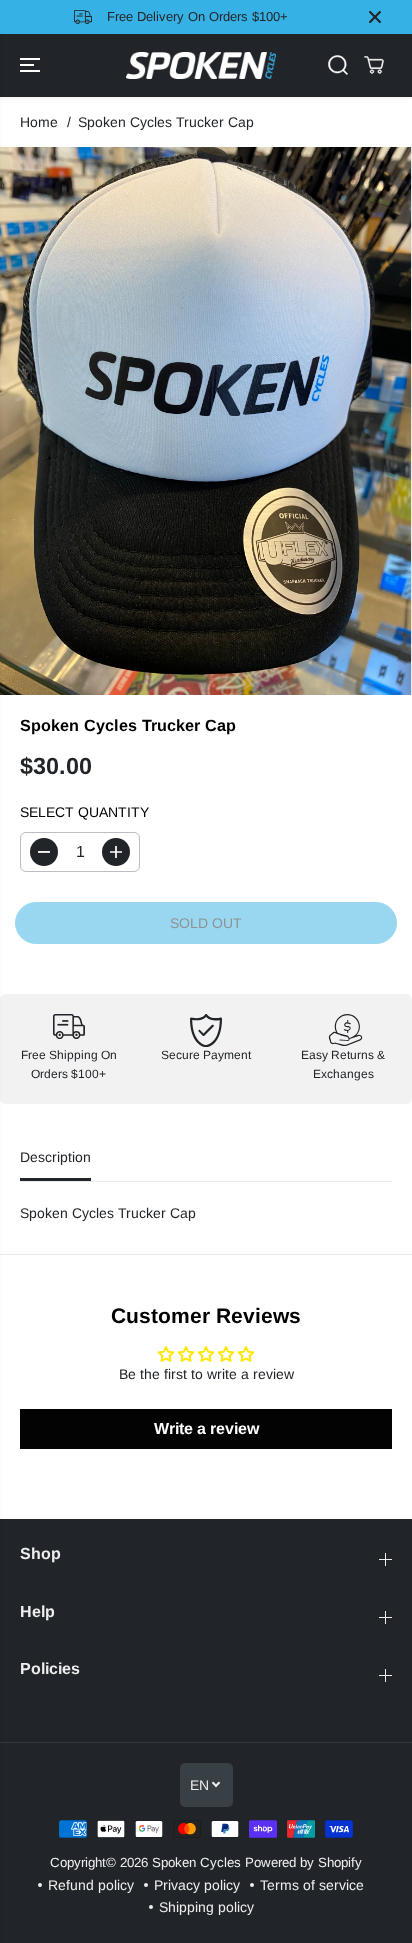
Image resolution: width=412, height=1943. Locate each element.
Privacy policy (197, 1885)
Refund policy (91, 1885)
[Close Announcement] (375, 17)
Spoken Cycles (196, 1862)
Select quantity (84, 812)
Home (39, 122)
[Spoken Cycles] (201, 66)
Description (55, 1157)
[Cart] (374, 65)
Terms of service (312, 1885)
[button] (32, 66)
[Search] (338, 65)
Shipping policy (206, 1907)
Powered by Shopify (303, 1862)
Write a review (206, 1428)
